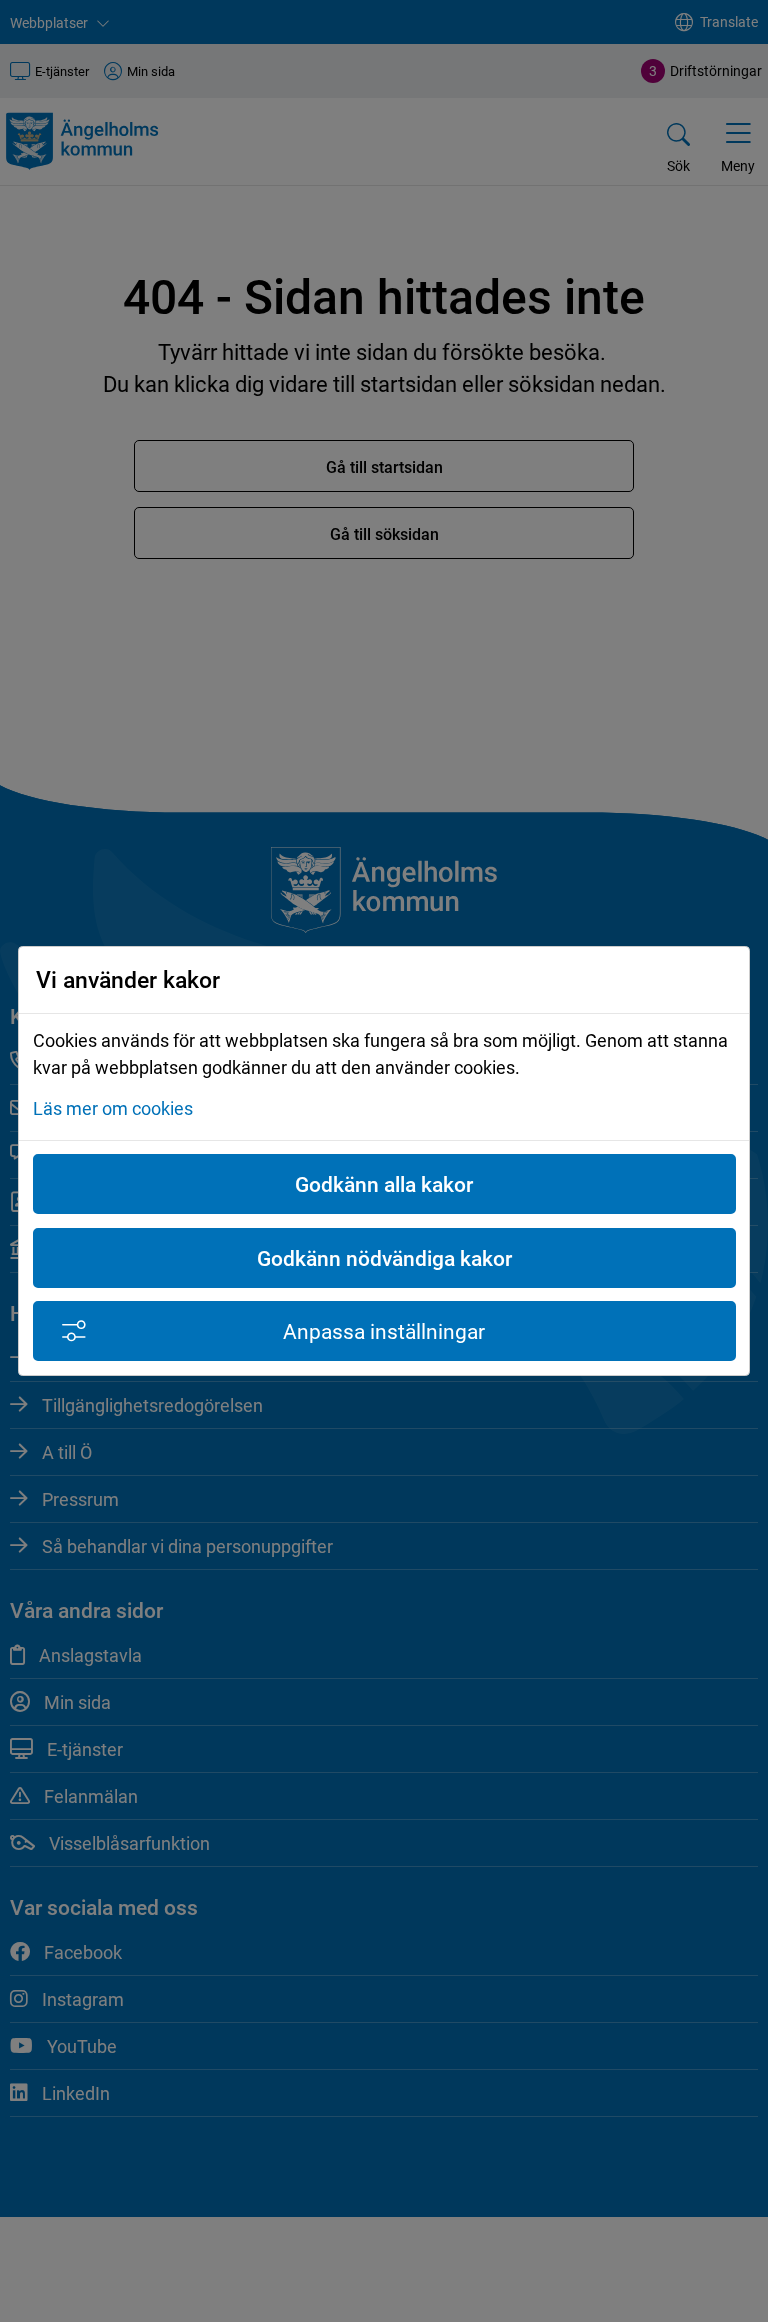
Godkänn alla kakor (384, 1184)
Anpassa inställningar (384, 1331)
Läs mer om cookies (113, 1108)
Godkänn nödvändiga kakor (384, 1258)
